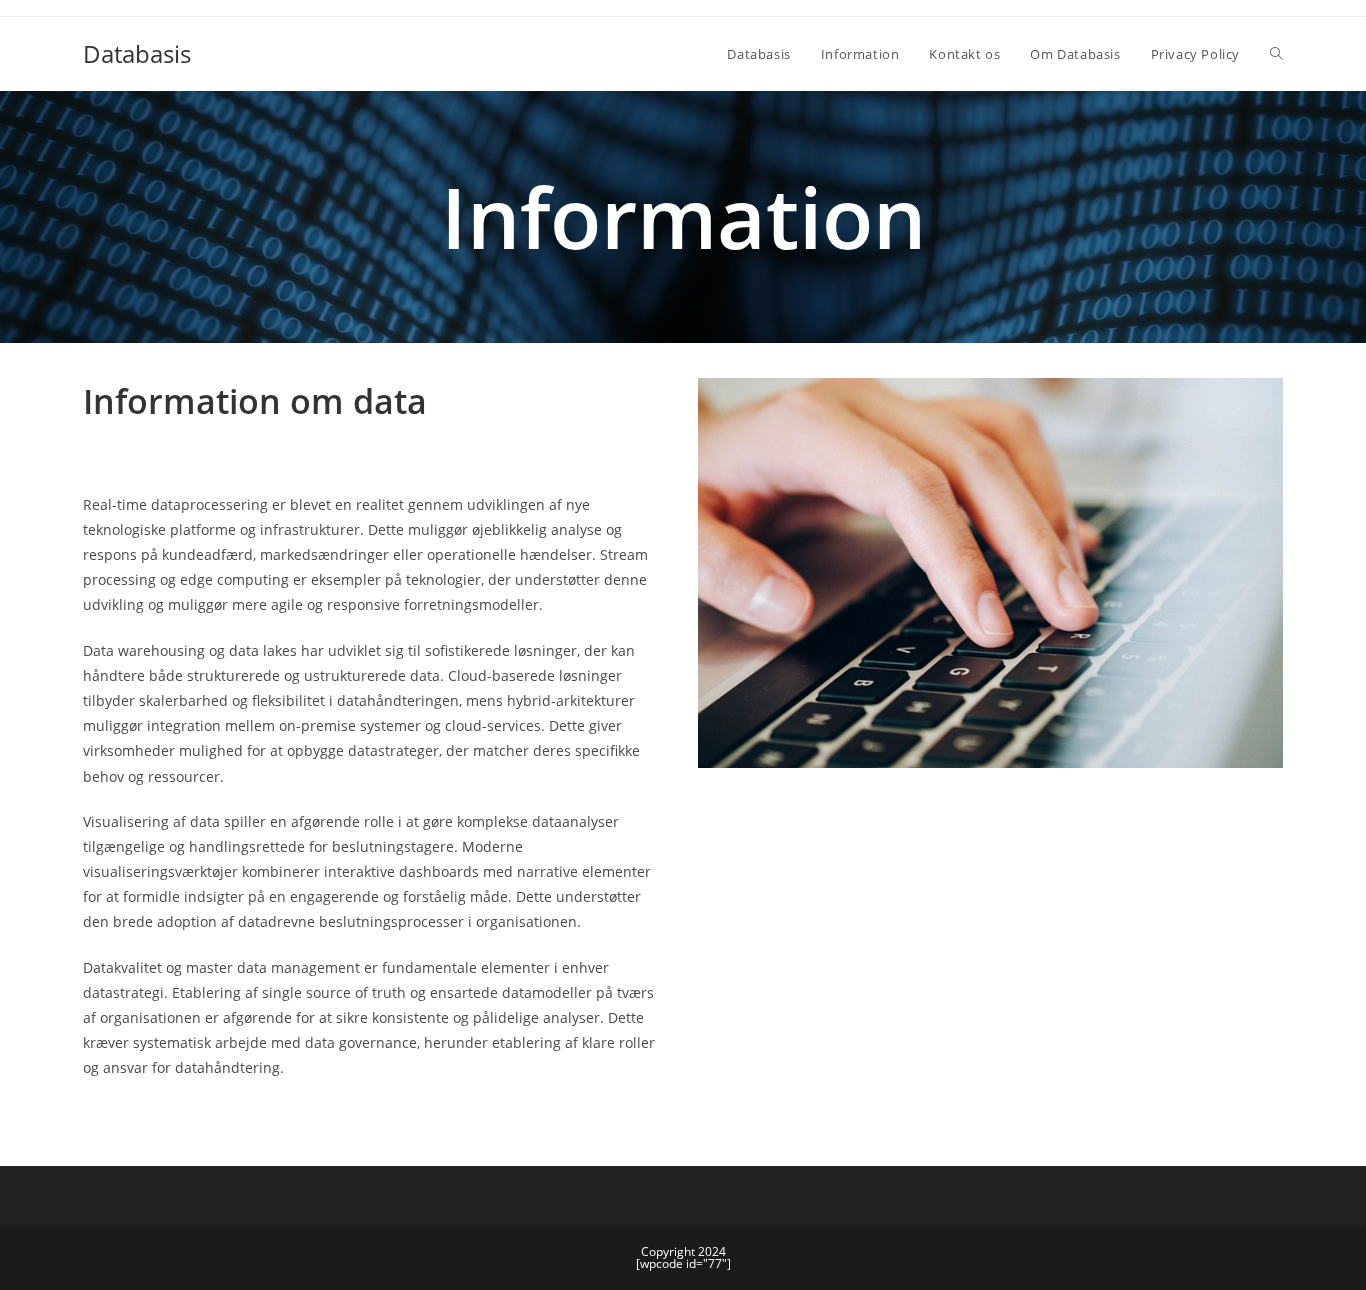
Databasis (137, 53)
